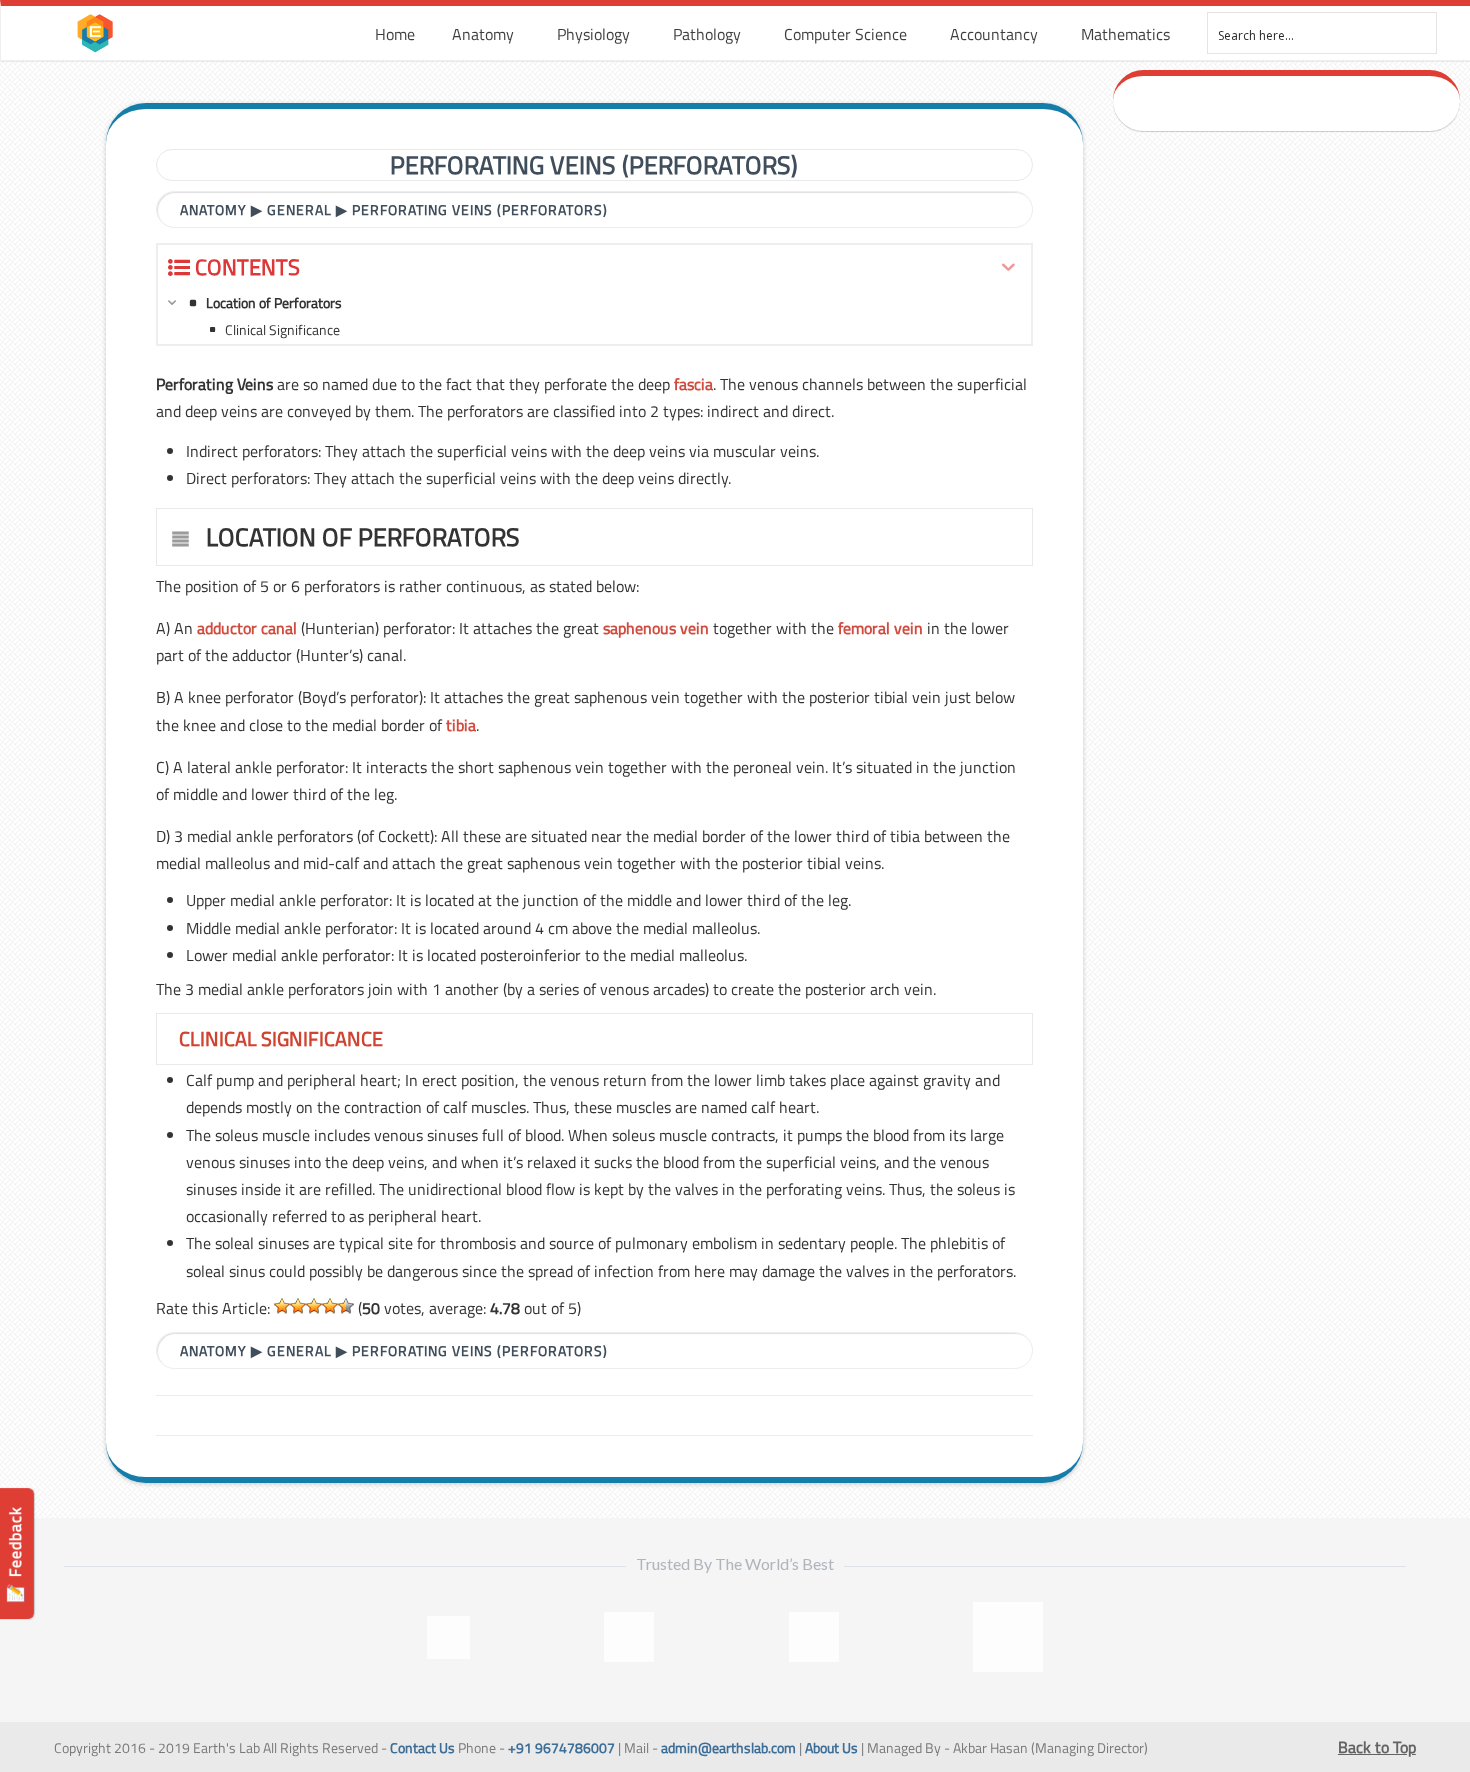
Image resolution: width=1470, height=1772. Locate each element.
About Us (831, 1748)
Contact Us (422, 1748)
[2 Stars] (298, 1306)
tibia (461, 725)
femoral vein (880, 628)
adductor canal (247, 628)
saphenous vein (656, 628)
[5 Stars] (346, 1306)
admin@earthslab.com (728, 1748)
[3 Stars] (314, 1306)
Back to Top (1377, 1747)
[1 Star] (282, 1306)
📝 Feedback (15, 1554)
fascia (693, 384)
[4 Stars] (330, 1306)
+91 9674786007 (561, 1748)
